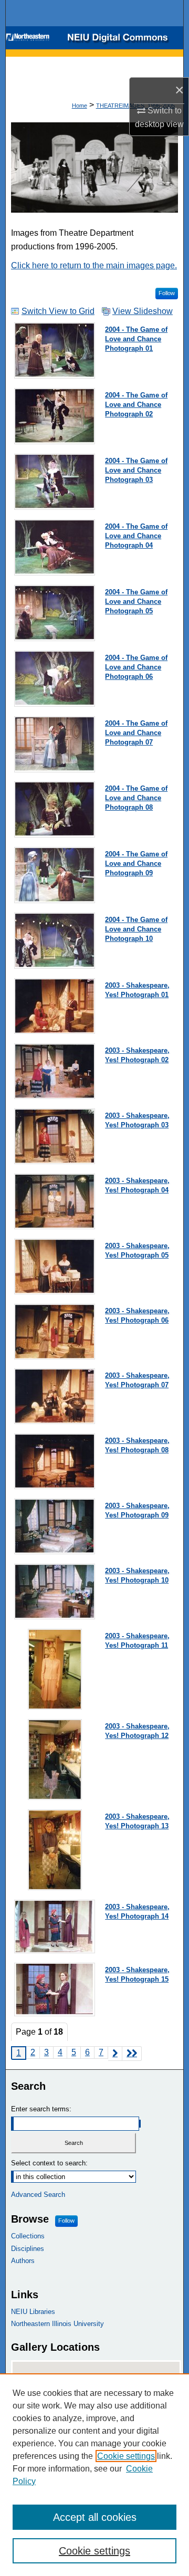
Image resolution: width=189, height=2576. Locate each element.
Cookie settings (126, 2456)
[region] (94, 2475)
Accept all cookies (95, 2517)
